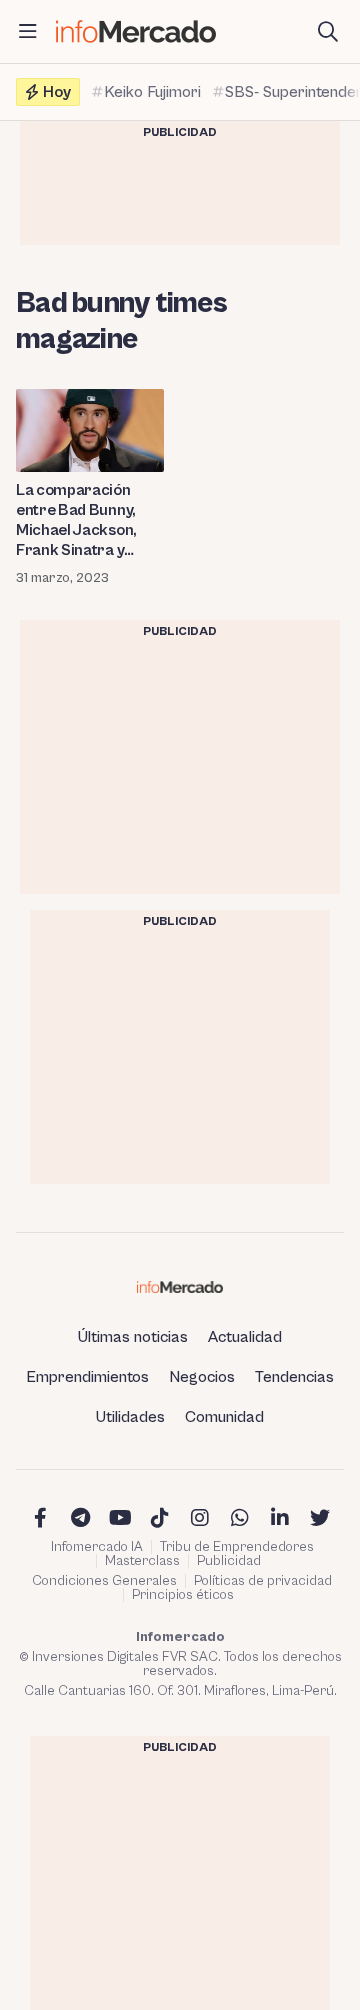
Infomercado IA (97, 1547)
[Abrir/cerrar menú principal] (28, 32)
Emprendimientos (87, 1377)
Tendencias (294, 1377)
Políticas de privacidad (263, 1581)
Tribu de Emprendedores (237, 1547)
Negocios (202, 1377)
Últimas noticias (133, 1337)
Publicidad (229, 1561)
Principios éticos (183, 1595)
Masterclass (142, 1561)
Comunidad (224, 1417)
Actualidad (245, 1337)
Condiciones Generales (104, 1581)
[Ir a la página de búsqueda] (328, 32)
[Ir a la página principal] (136, 31)
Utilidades (130, 1417)
